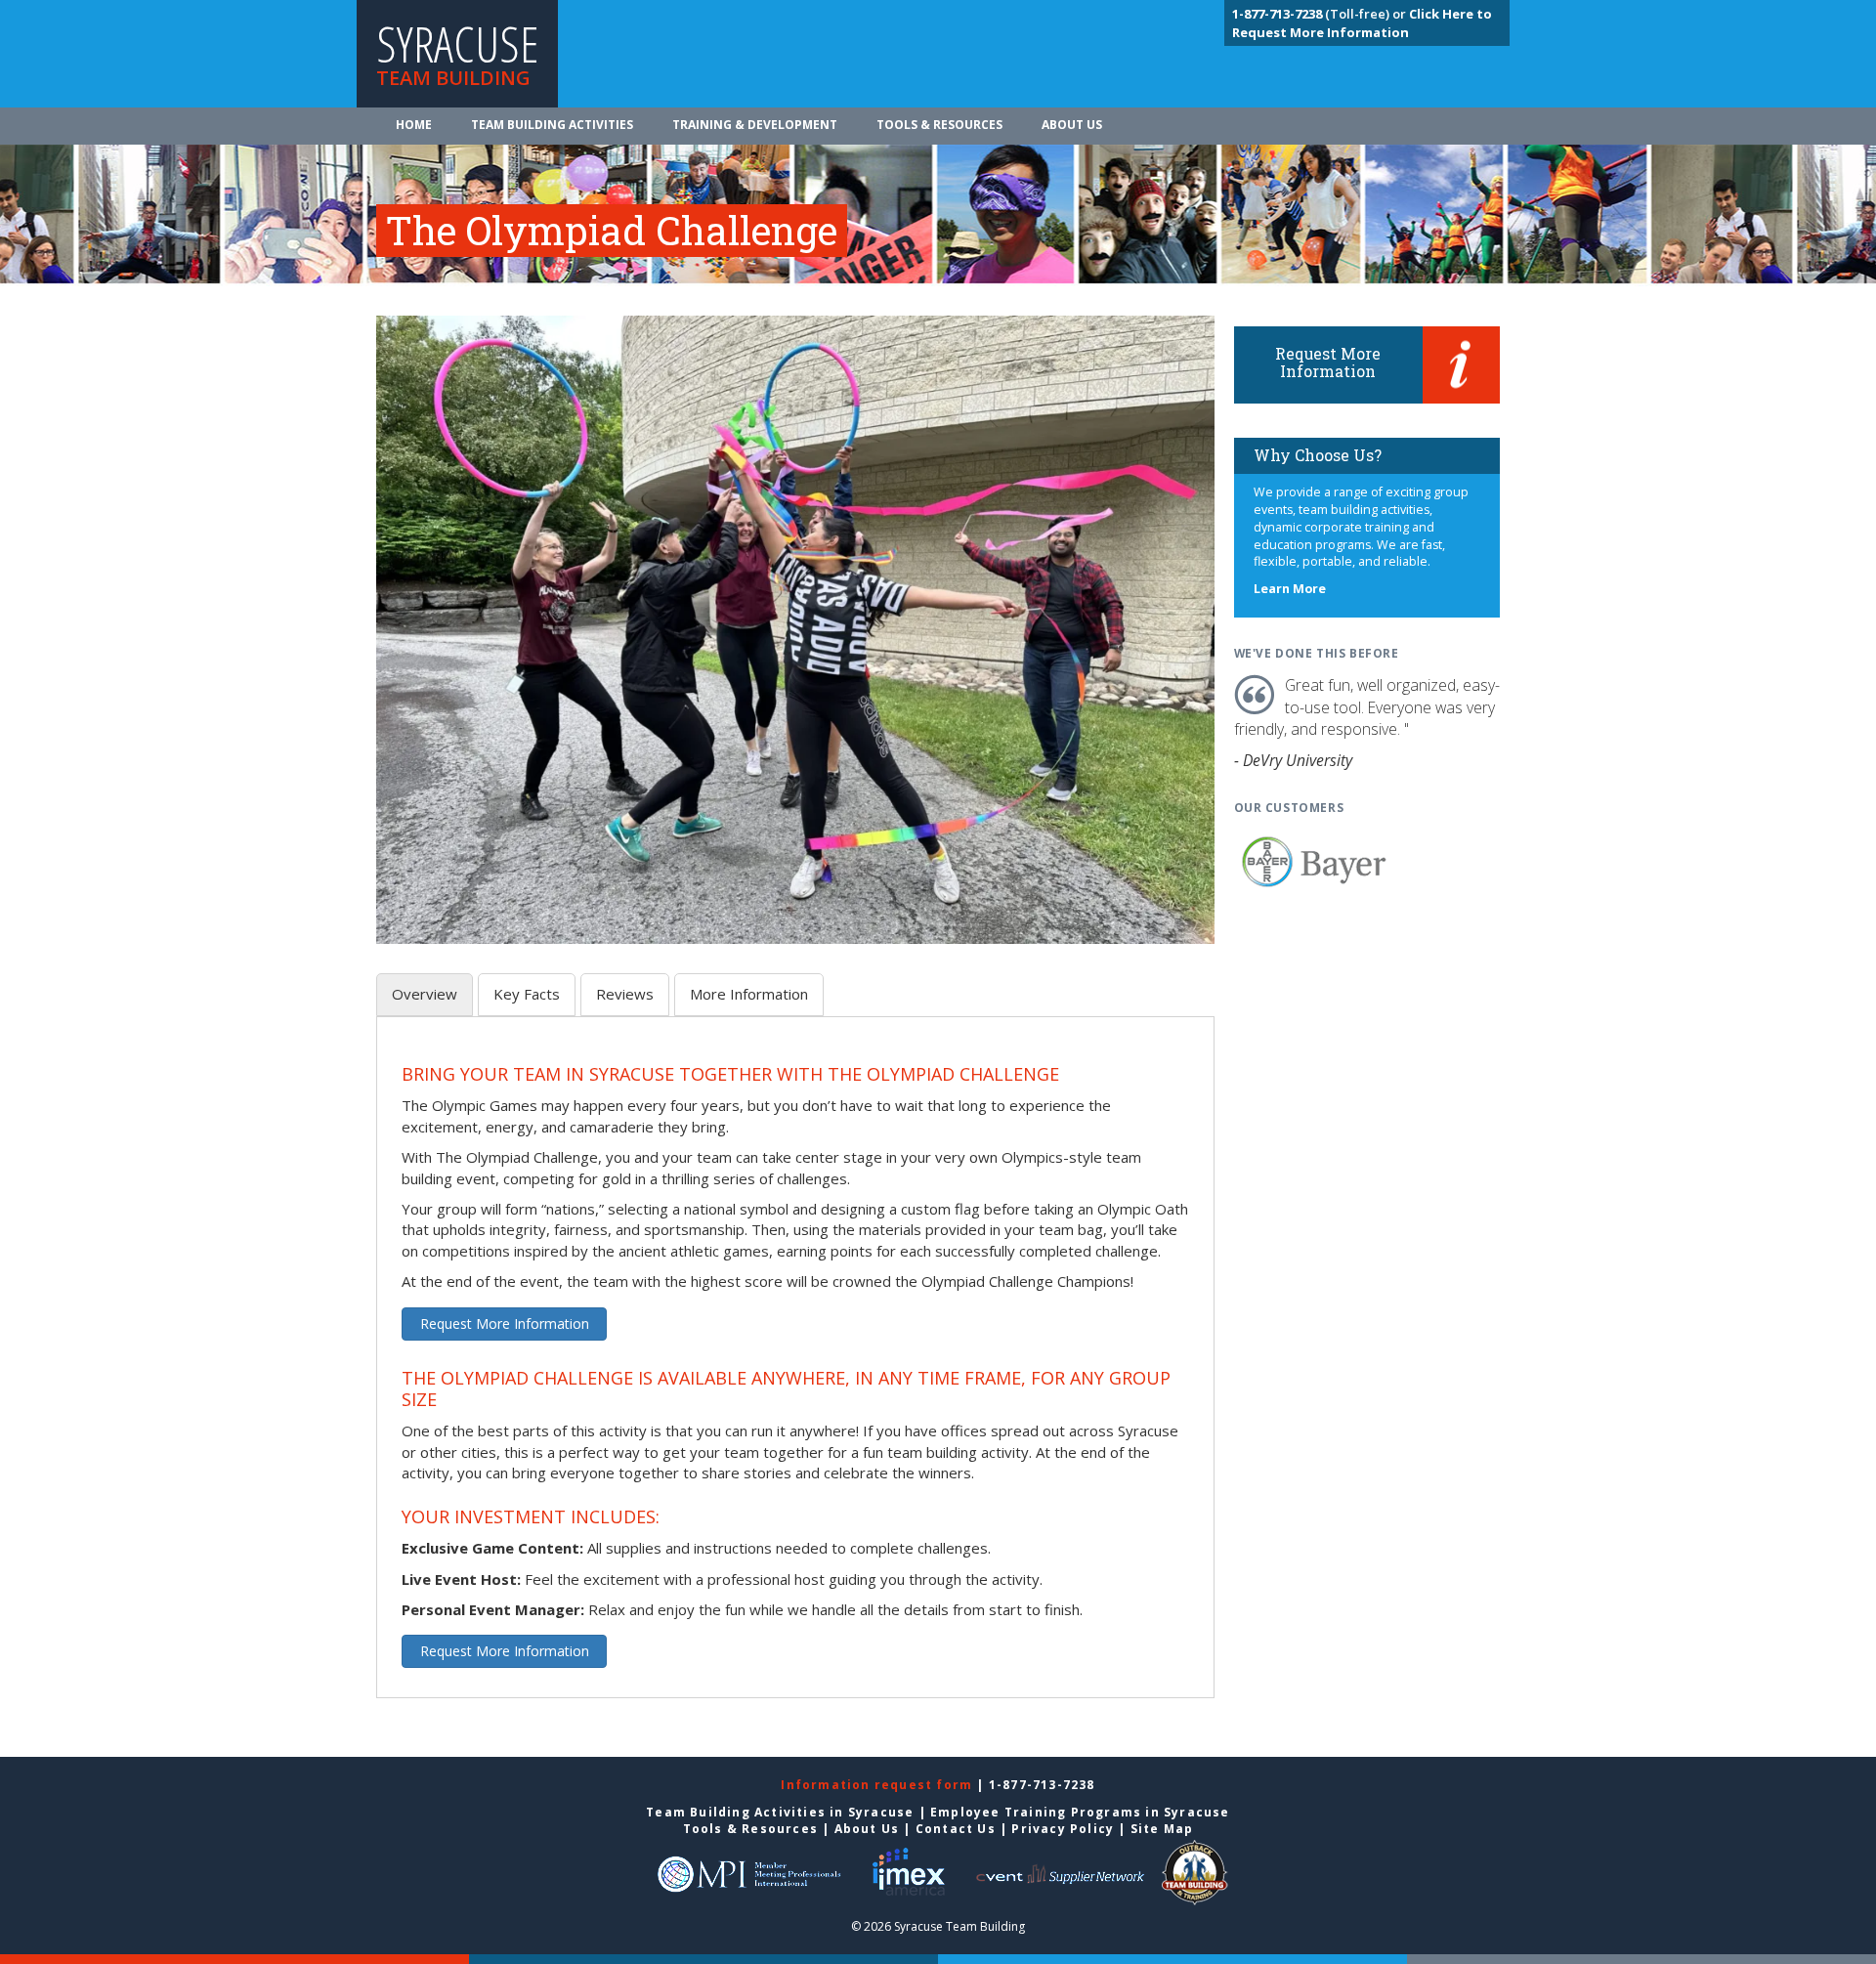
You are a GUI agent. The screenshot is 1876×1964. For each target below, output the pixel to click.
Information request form (878, 1785)
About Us (1072, 125)
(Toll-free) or (1321, 14)
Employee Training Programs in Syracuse (1080, 1812)
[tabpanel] (795, 1368)
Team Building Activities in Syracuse (780, 1812)
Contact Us (956, 1829)
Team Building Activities (552, 125)
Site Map (1162, 1829)
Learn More (1290, 589)
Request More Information (505, 1324)
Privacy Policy (1063, 1829)
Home (414, 125)
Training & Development (755, 125)
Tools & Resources (939, 125)
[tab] (425, 994)
